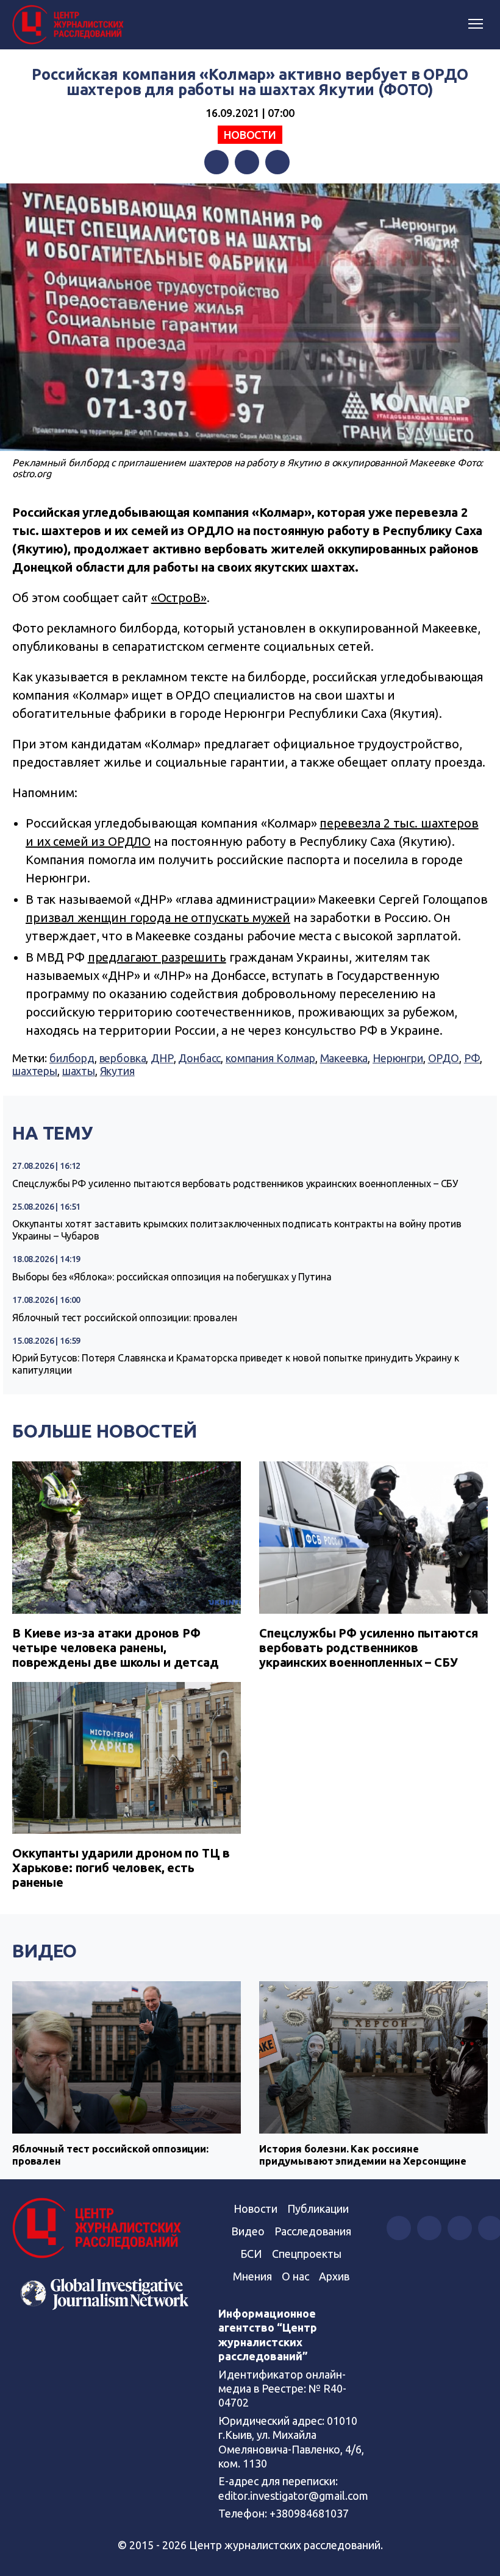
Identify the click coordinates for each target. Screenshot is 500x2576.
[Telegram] (277, 162)
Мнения (252, 2276)
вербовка (123, 1058)
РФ (472, 1058)
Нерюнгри (398, 1058)
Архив (334, 2276)
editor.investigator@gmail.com (293, 2496)
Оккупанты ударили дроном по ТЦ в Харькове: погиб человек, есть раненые (121, 1868)
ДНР (162, 1058)
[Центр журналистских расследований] (70, 25)
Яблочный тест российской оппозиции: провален (124, 1318)
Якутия (117, 1071)
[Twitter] (247, 162)
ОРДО (444, 1058)
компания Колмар (270, 1058)
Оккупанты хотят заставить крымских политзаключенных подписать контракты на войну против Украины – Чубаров (237, 1230)
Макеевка (344, 1058)
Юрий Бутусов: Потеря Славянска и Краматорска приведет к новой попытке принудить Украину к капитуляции (236, 1364)
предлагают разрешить (157, 957)
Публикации (318, 2209)
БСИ (251, 2254)
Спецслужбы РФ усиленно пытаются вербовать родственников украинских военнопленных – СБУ (235, 1183)
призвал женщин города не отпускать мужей (158, 917)
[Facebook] (216, 162)
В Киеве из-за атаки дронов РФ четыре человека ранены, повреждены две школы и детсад (116, 1648)
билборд (72, 1058)
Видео (45, 1951)
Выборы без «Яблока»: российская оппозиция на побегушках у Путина (172, 1277)
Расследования (313, 2231)
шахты (79, 1071)
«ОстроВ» (179, 598)
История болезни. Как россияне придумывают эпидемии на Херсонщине (363, 2155)
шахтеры (35, 1071)
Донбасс (199, 1058)
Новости (250, 135)
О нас (295, 2276)
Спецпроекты (307, 2254)
